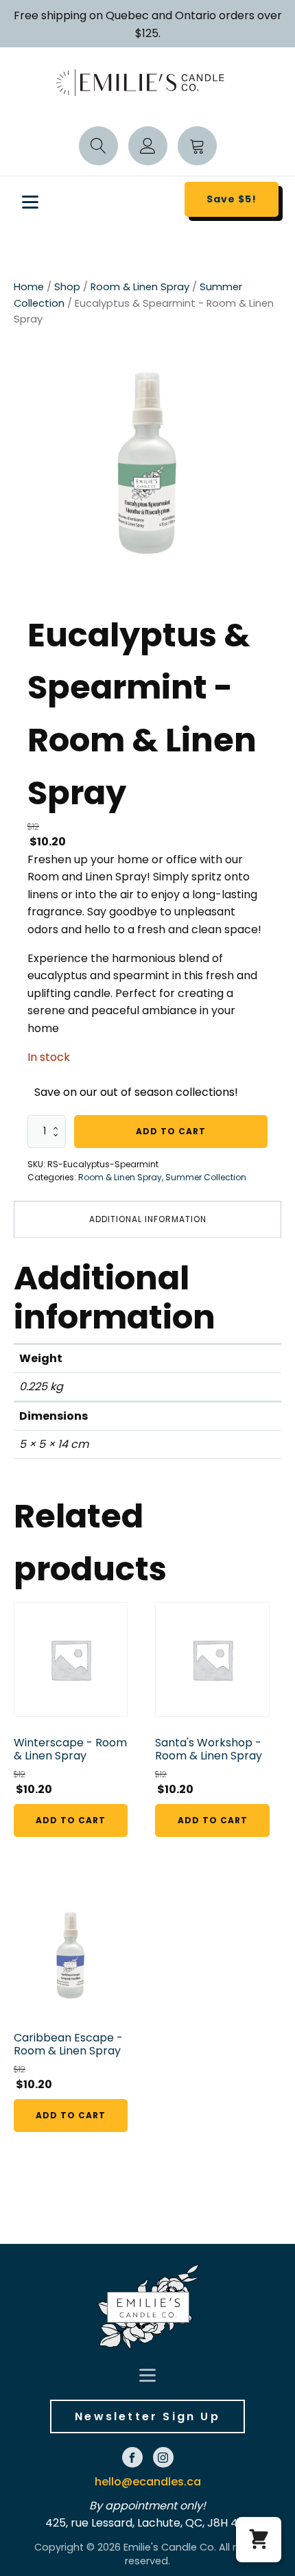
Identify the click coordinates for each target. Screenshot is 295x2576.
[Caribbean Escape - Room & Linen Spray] (71, 1954)
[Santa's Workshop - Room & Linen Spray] (212, 1659)
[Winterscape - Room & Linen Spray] (71, 1659)
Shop (67, 287)
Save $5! (232, 199)
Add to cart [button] (71, 1820)
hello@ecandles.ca (148, 2482)
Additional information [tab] (148, 1219)
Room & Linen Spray (140, 287)
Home (29, 287)
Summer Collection (206, 1177)
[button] (259, 2540)
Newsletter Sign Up (147, 2416)
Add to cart (171, 1131)
